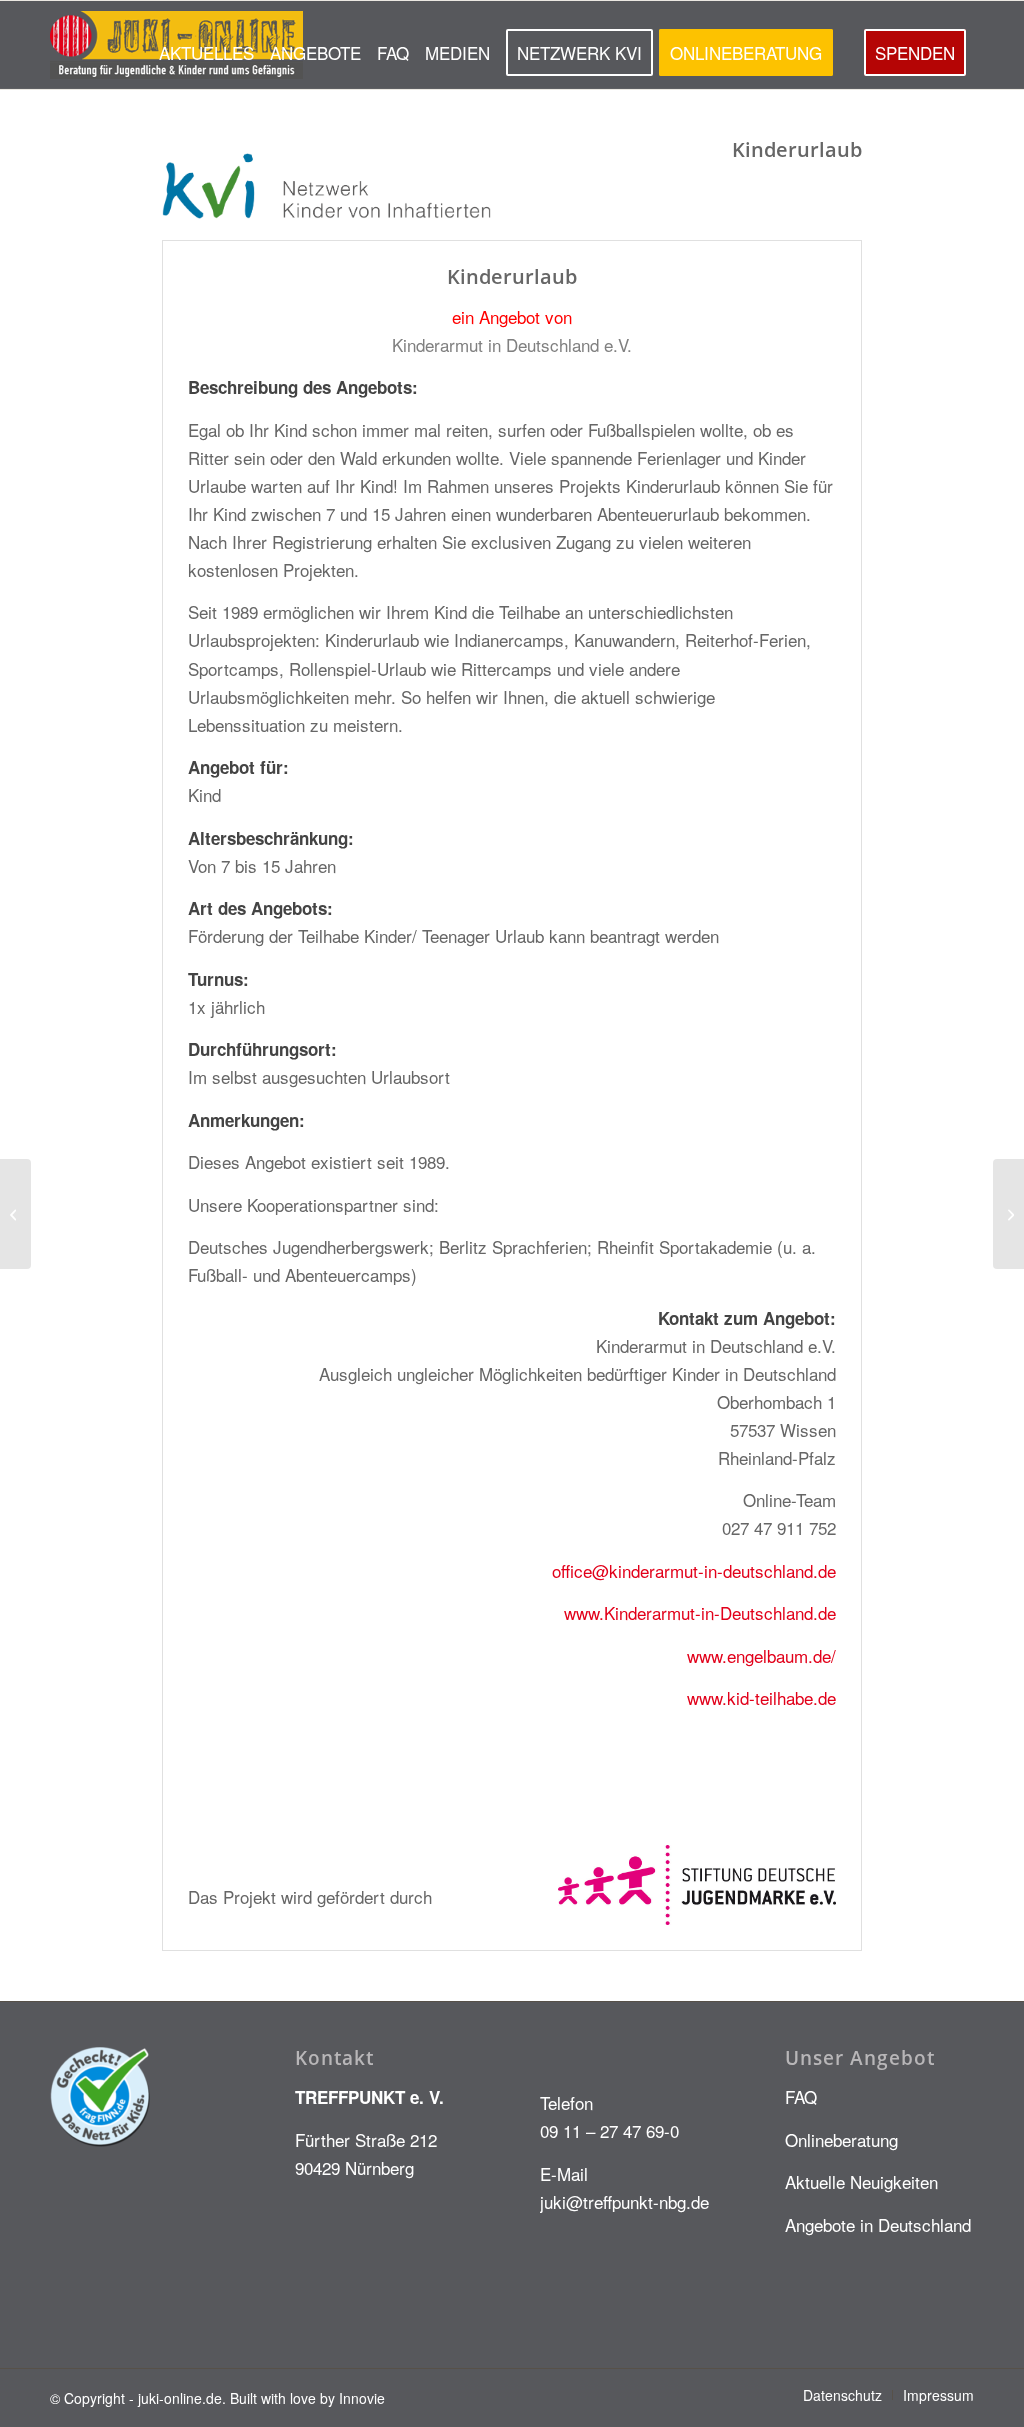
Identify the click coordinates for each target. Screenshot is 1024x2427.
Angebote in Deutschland (878, 2224)
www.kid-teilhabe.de (761, 1697)
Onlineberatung (841, 2139)
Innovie (362, 2398)
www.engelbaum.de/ (761, 1655)
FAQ (801, 2096)
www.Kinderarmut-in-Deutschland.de (700, 1612)
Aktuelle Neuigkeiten (861, 2181)
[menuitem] (206, 45)
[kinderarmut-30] (15, 1214)
